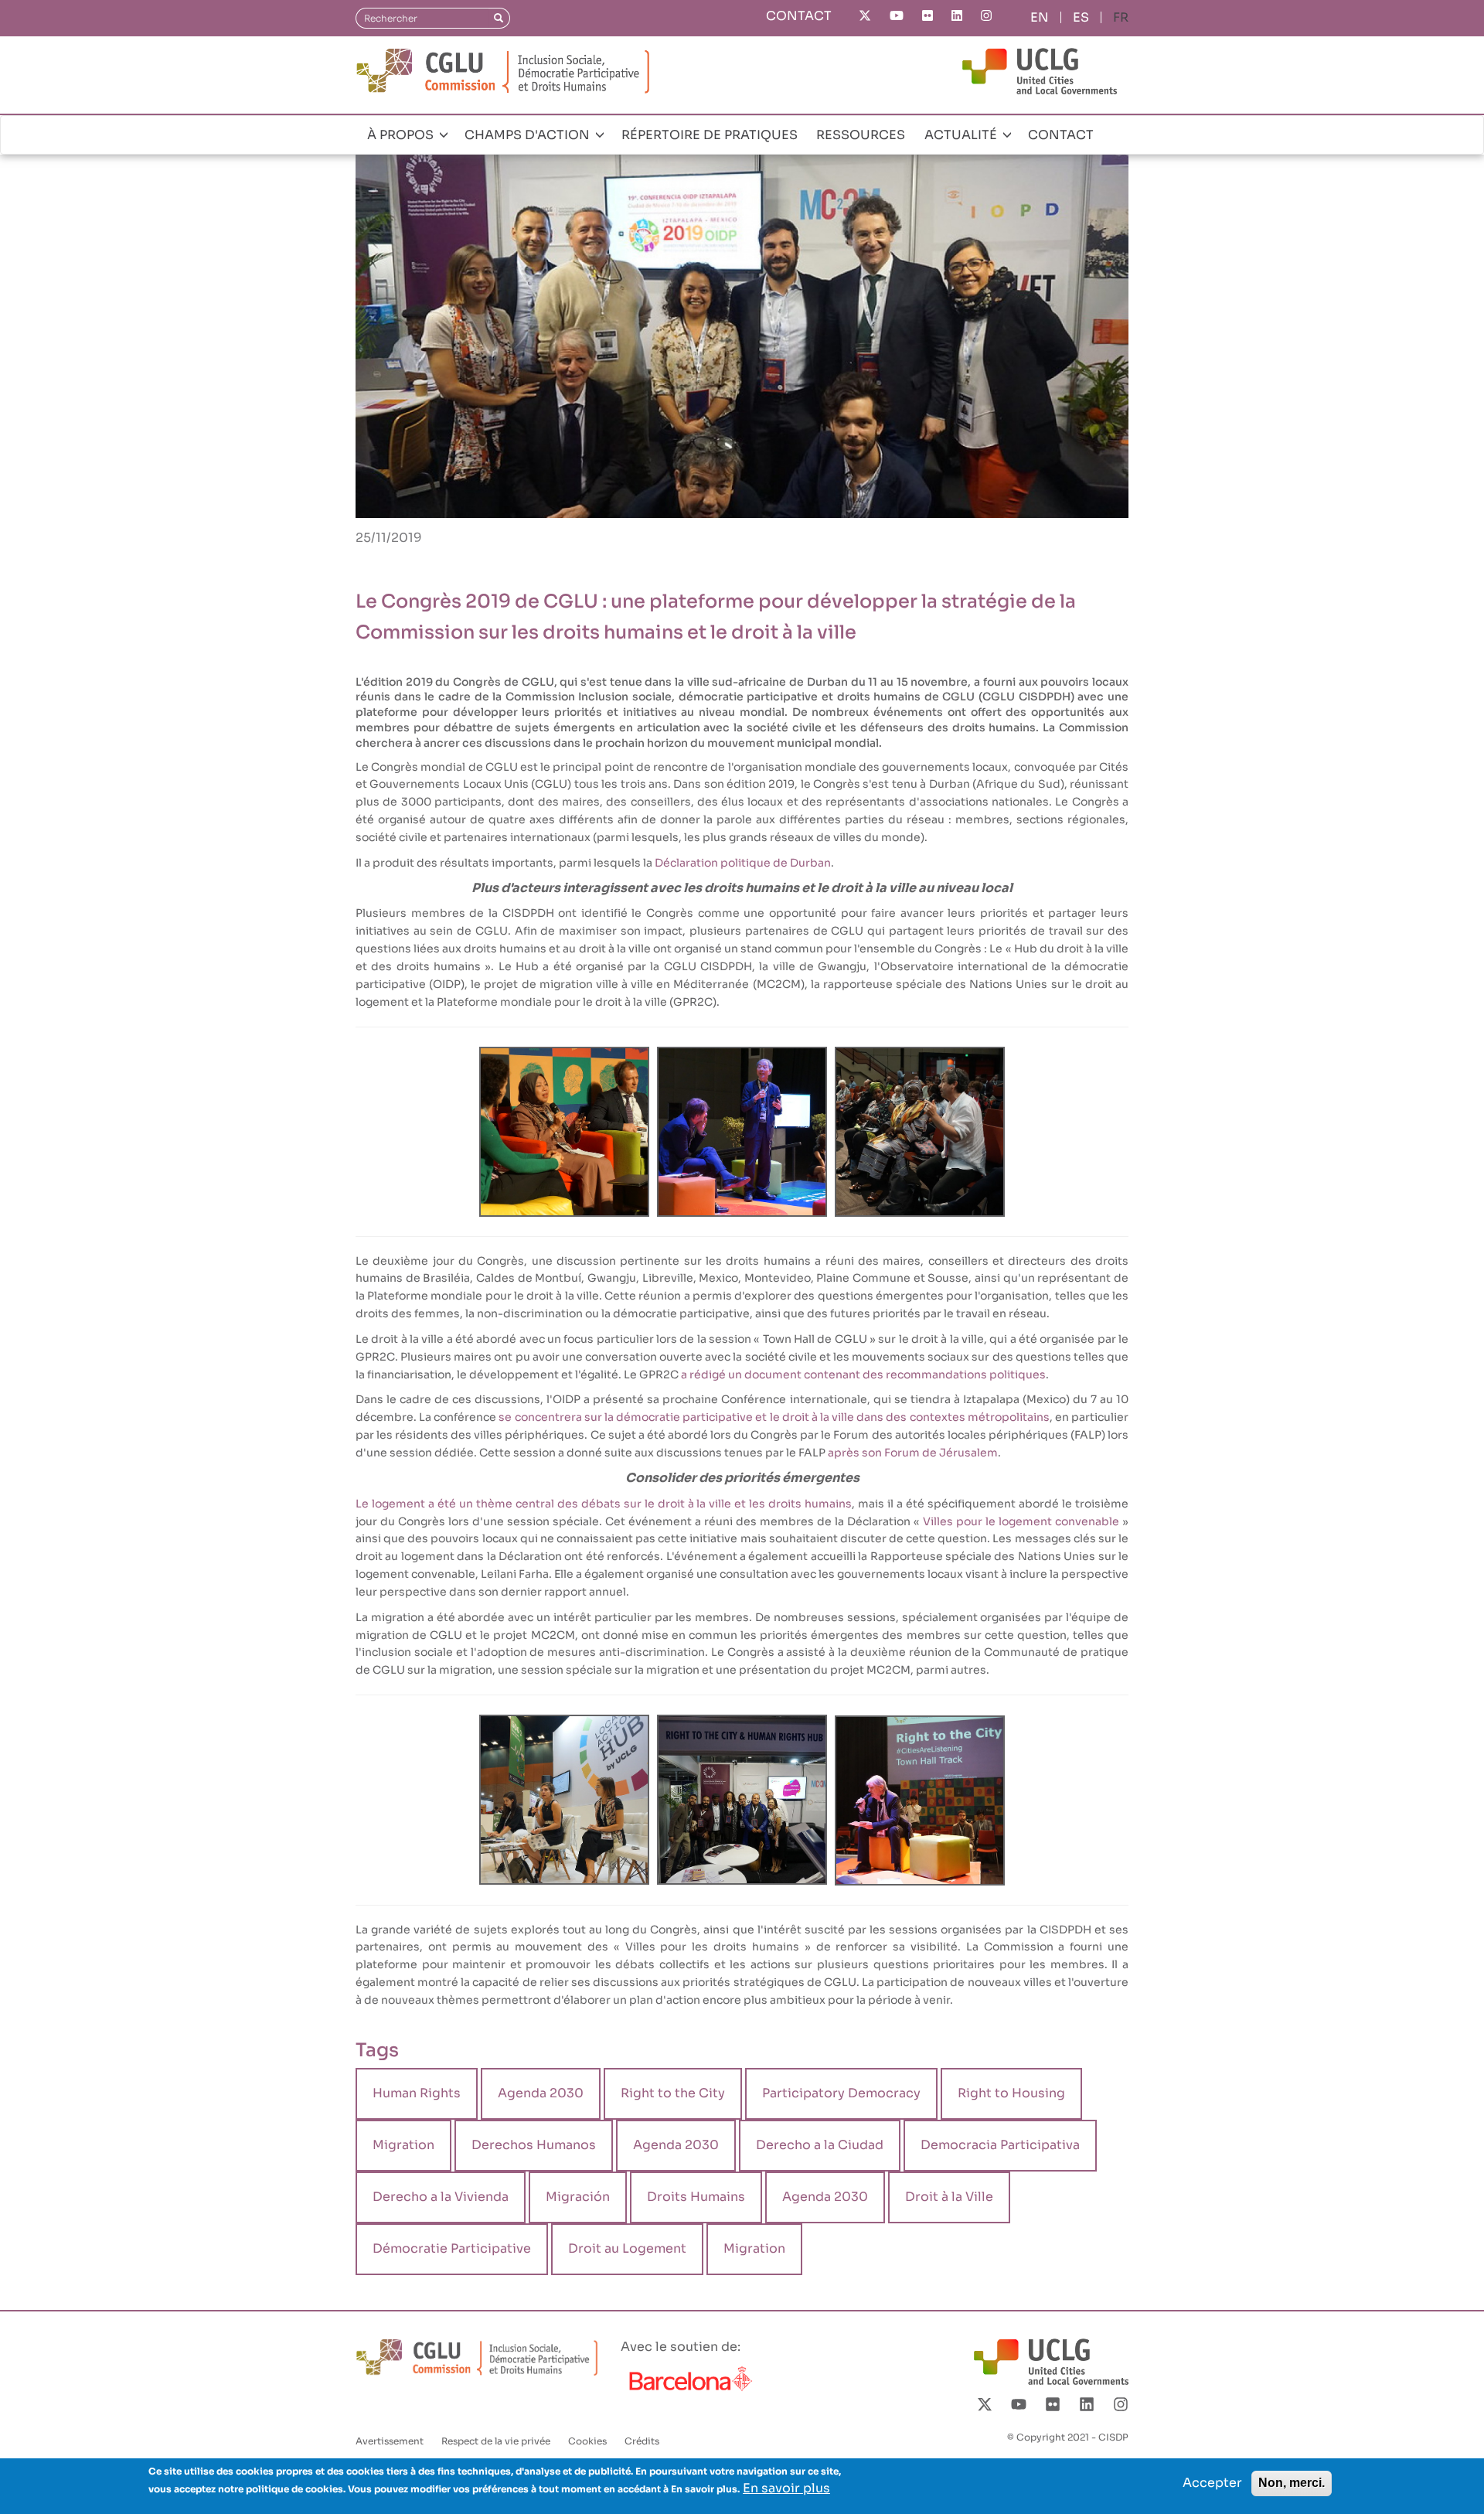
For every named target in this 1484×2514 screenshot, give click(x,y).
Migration (403, 2145)
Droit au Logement (627, 2248)
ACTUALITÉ (962, 135)
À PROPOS (402, 135)
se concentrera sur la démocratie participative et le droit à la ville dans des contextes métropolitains (774, 1417)
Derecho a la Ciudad (820, 2145)
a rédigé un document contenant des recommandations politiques (863, 1375)
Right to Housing (1011, 2093)
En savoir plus (786, 2488)
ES (1081, 17)
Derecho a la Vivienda (441, 2197)
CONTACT (799, 16)
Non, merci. (1292, 2483)
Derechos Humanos (534, 2145)
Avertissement (390, 2441)
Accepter (1212, 2483)
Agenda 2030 (541, 2093)
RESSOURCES (861, 135)
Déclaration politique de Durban (743, 863)
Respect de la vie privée (496, 2441)
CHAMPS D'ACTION (529, 135)
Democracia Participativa (1000, 2145)
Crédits (642, 2441)
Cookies (587, 2441)
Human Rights (417, 2093)
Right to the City (673, 2093)
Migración (578, 2197)
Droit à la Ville (949, 2197)
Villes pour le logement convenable (1021, 1521)
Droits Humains (696, 2197)
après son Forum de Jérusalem (913, 1453)
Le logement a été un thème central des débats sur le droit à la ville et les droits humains (604, 1504)
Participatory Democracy (841, 2093)
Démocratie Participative (452, 2248)
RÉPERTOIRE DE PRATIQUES (710, 135)
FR (1121, 17)
